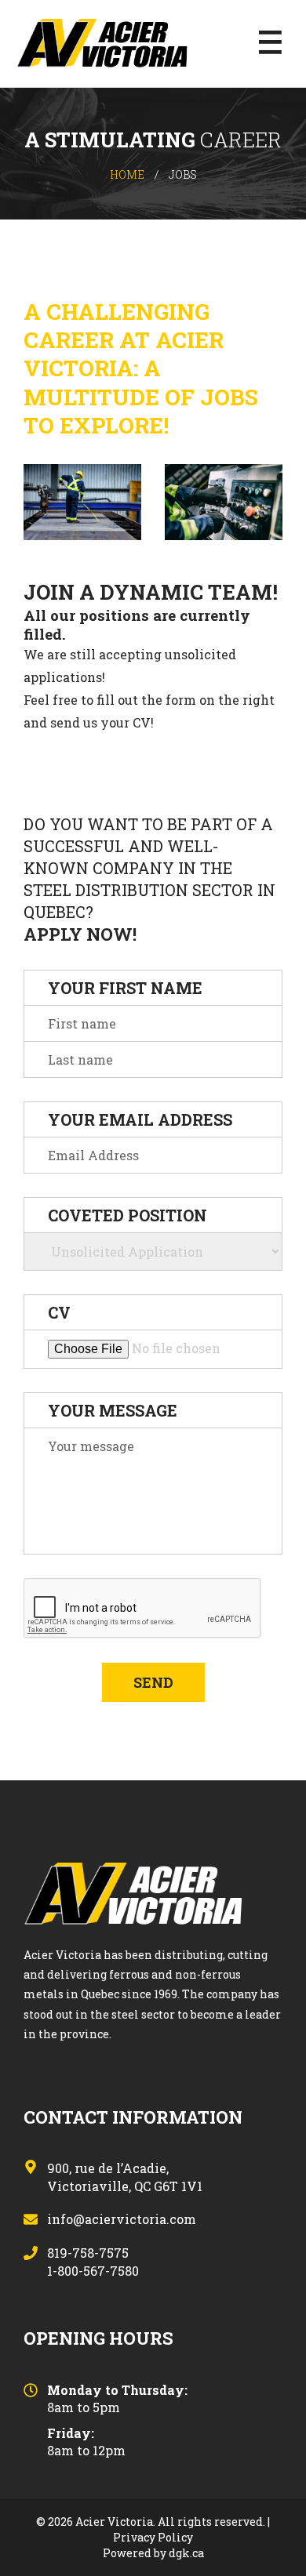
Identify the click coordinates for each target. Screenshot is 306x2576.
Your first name (125, 988)
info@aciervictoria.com (122, 2220)
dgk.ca (186, 2553)
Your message (113, 1410)
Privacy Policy (153, 2537)
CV (59, 1312)
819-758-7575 (88, 2254)
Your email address (140, 1119)
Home (127, 174)
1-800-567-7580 (93, 2272)
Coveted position (127, 1215)
